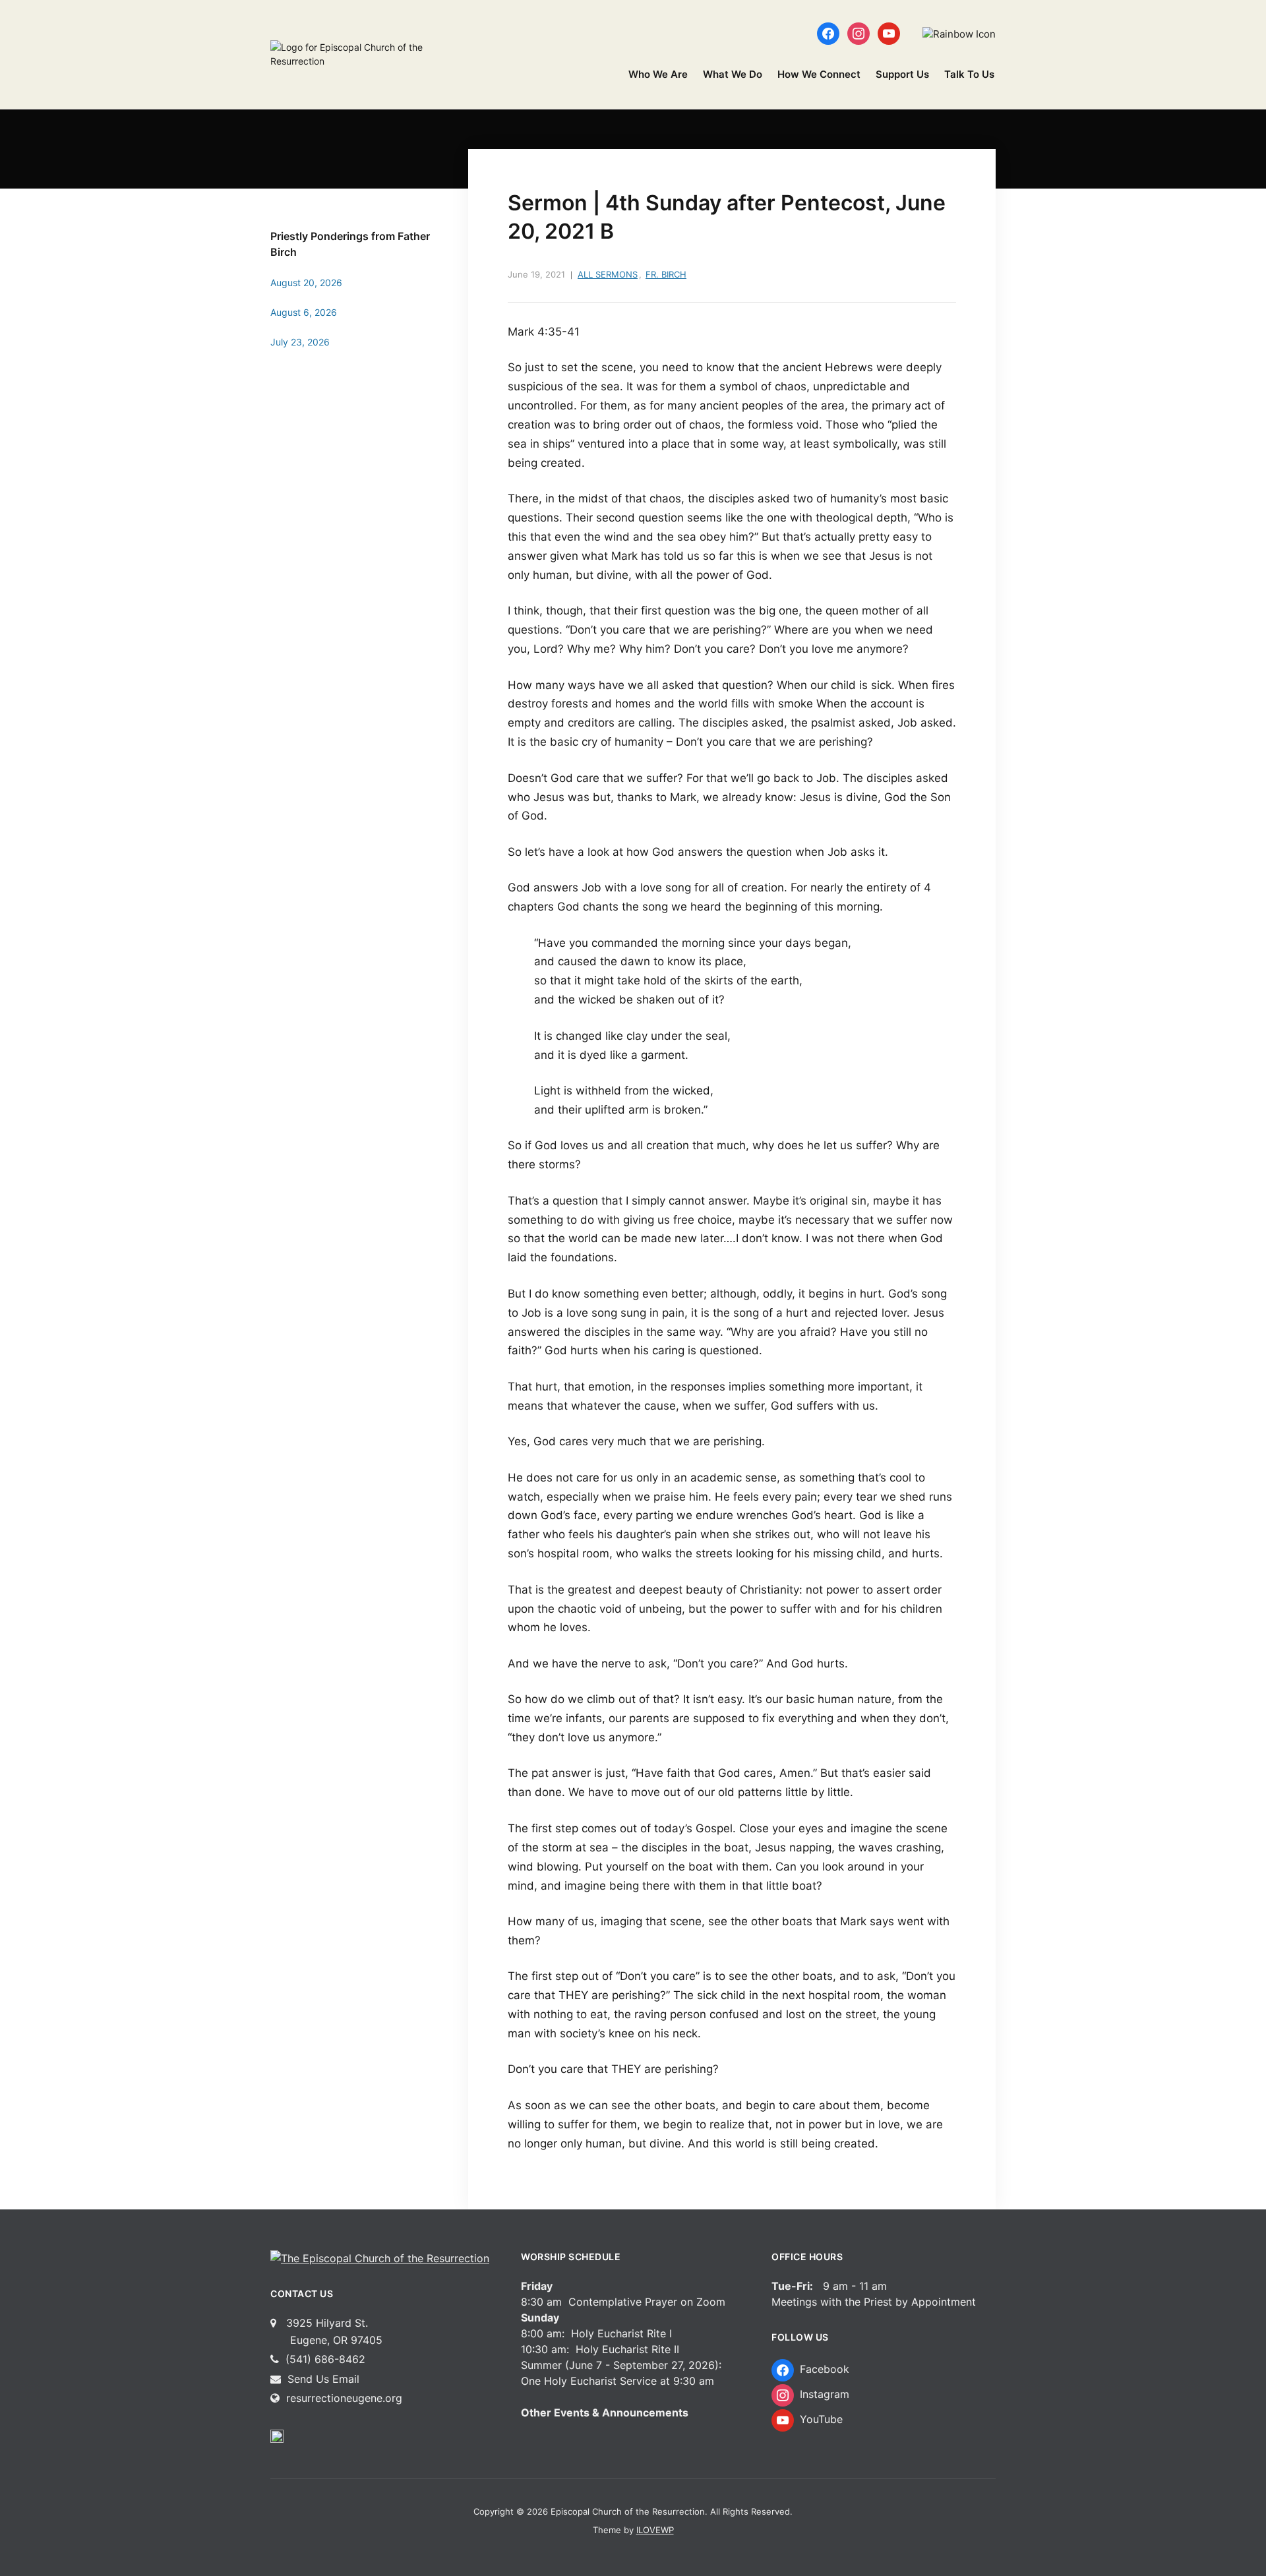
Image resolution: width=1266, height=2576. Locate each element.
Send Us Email (322, 2379)
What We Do (733, 74)
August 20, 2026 (306, 283)
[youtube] (889, 33)
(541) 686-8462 (324, 2359)
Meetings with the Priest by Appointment (874, 2302)
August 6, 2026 (304, 312)
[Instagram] (859, 33)
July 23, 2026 (300, 342)
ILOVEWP (655, 2530)
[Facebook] (828, 33)
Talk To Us (969, 74)
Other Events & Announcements (605, 2412)
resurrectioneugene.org (344, 2398)
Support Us (902, 74)
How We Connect (819, 74)
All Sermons (608, 274)
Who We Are (658, 74)
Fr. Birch (666, 274)
